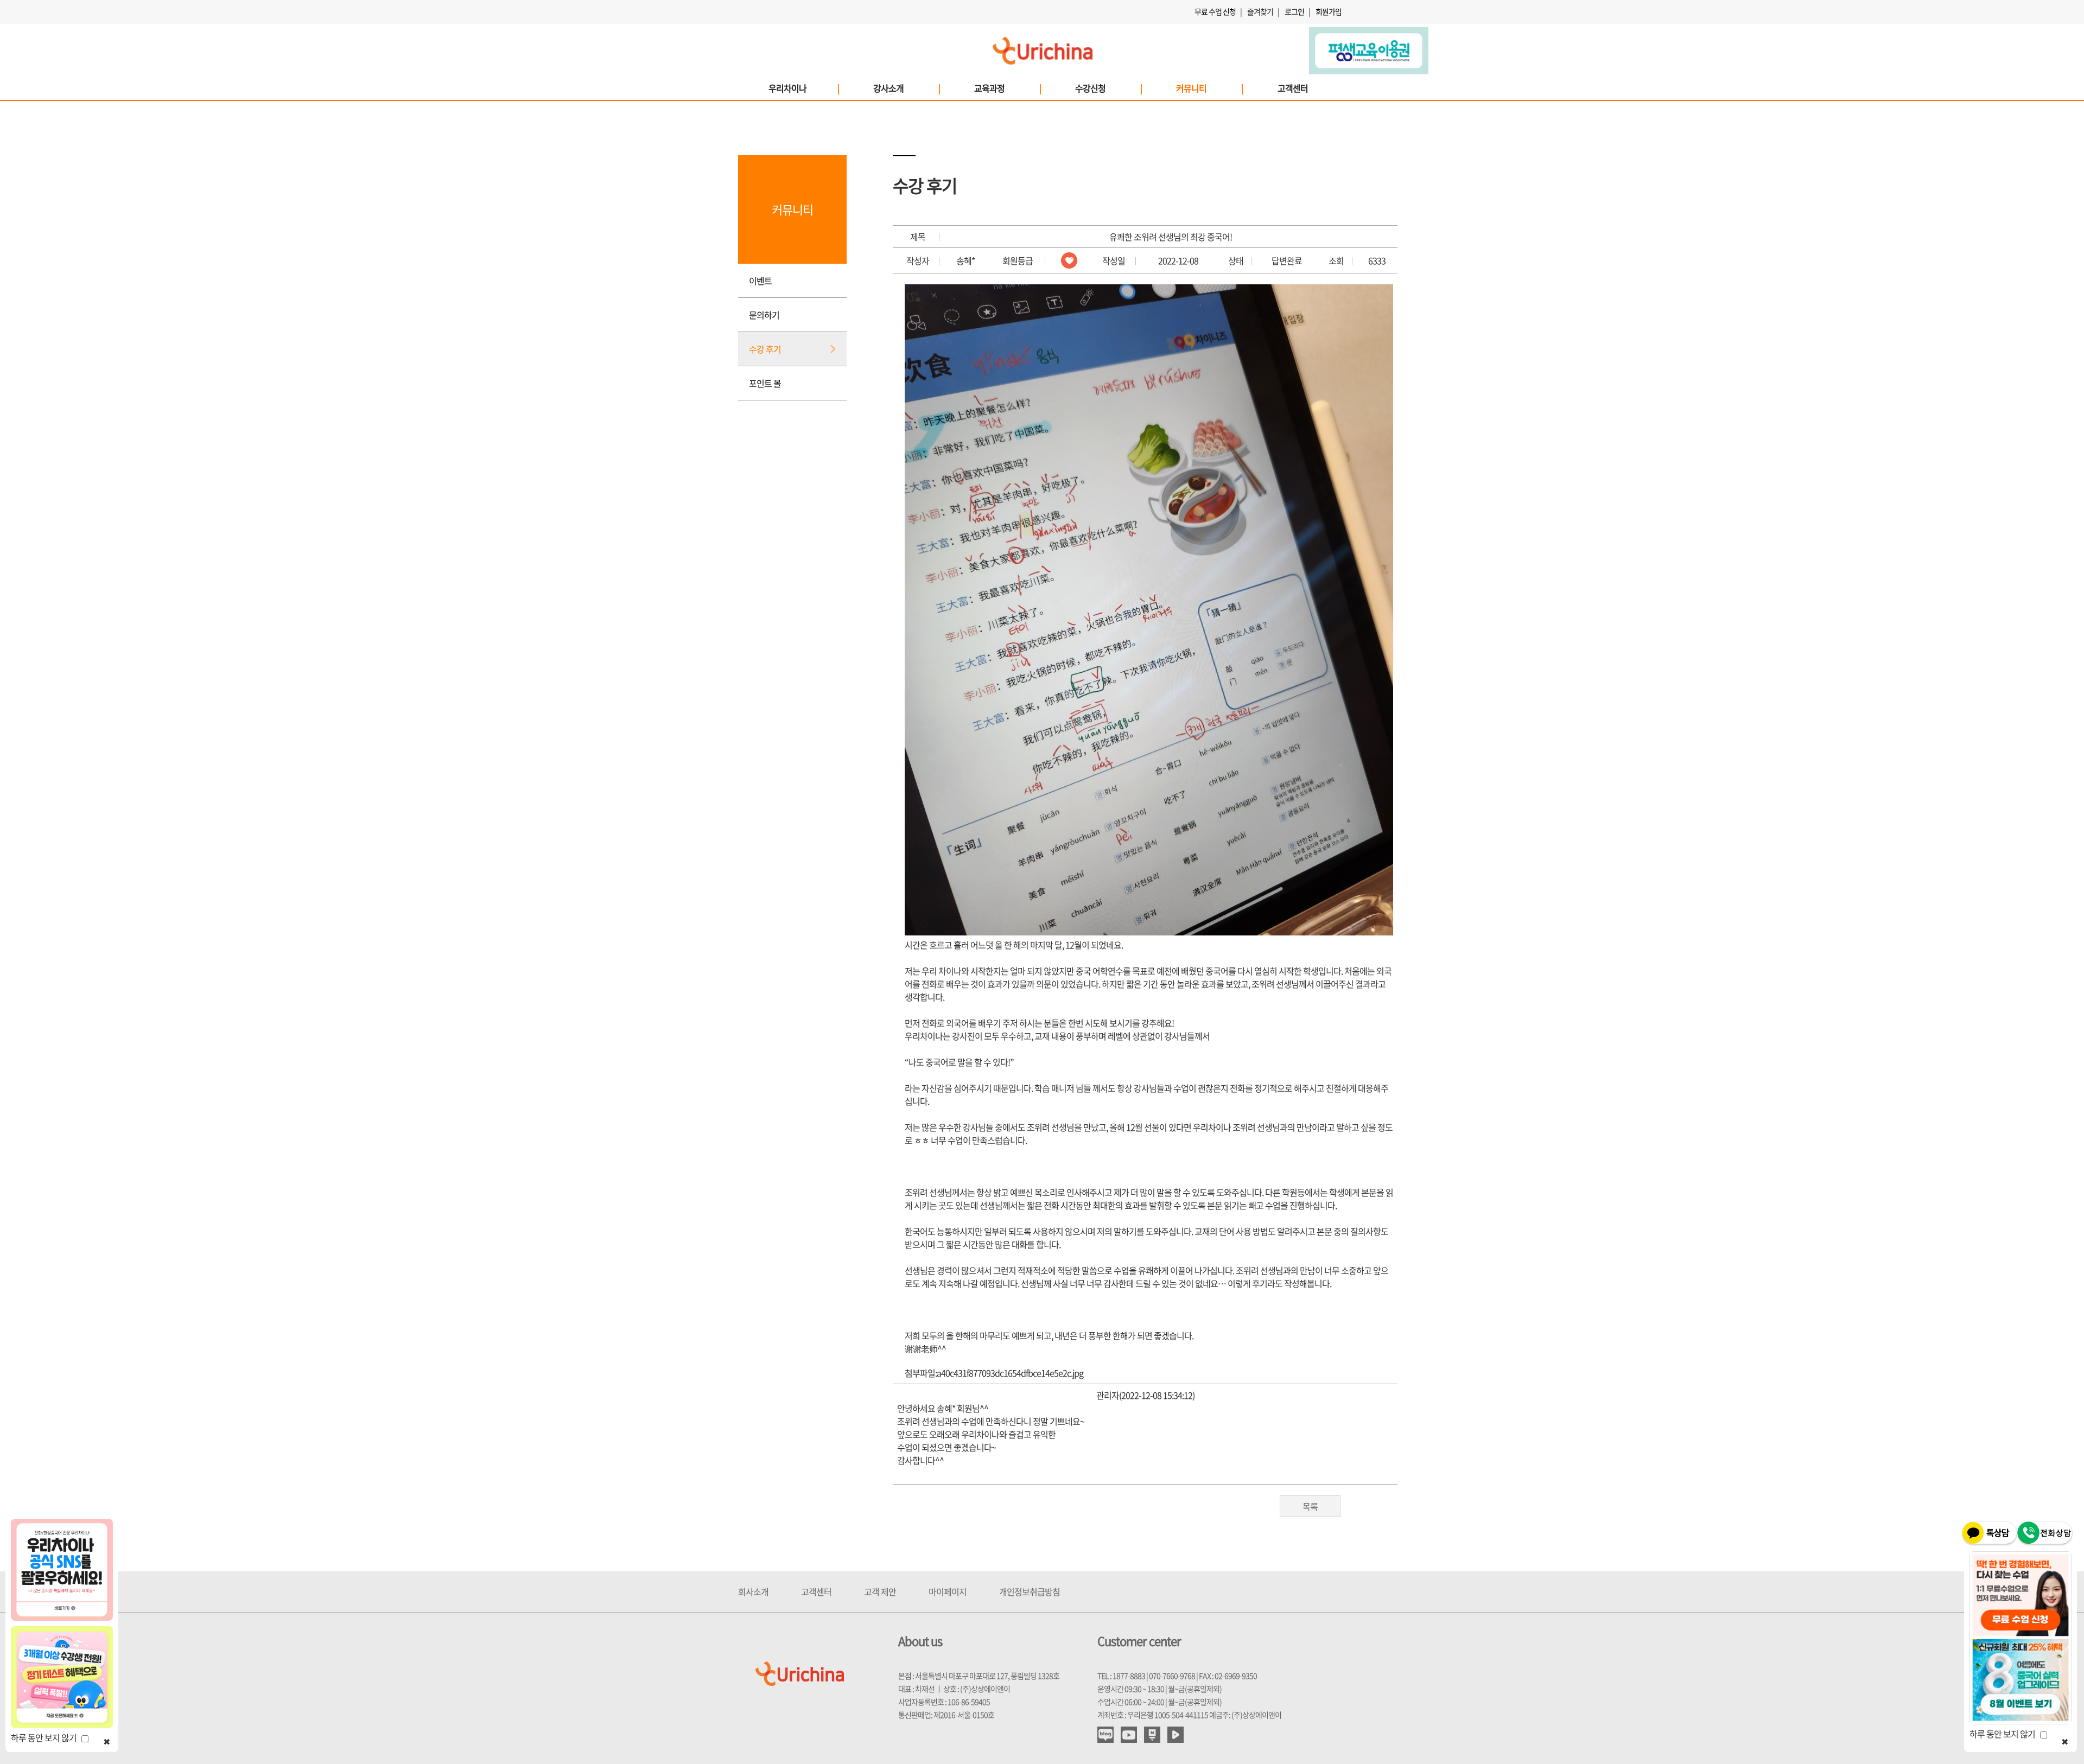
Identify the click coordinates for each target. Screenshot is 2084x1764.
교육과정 (1007, 88)
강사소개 (906, 88)
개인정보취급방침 (1030, 1591)
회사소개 (753, 1591)
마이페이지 (948, 1591)
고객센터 (1293, 88)
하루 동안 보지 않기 (46, 1737)
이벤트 (760, 281)
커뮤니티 (1209, 88)
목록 (1310, 1506)
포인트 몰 (765, 383)
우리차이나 (803, 88)
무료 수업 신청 (1215, 11)
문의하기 (764, 315)
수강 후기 (765, 349)
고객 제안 (880, 1591)
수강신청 (1108, 88)
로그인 (1294, 11)
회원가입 (1329, 11)
